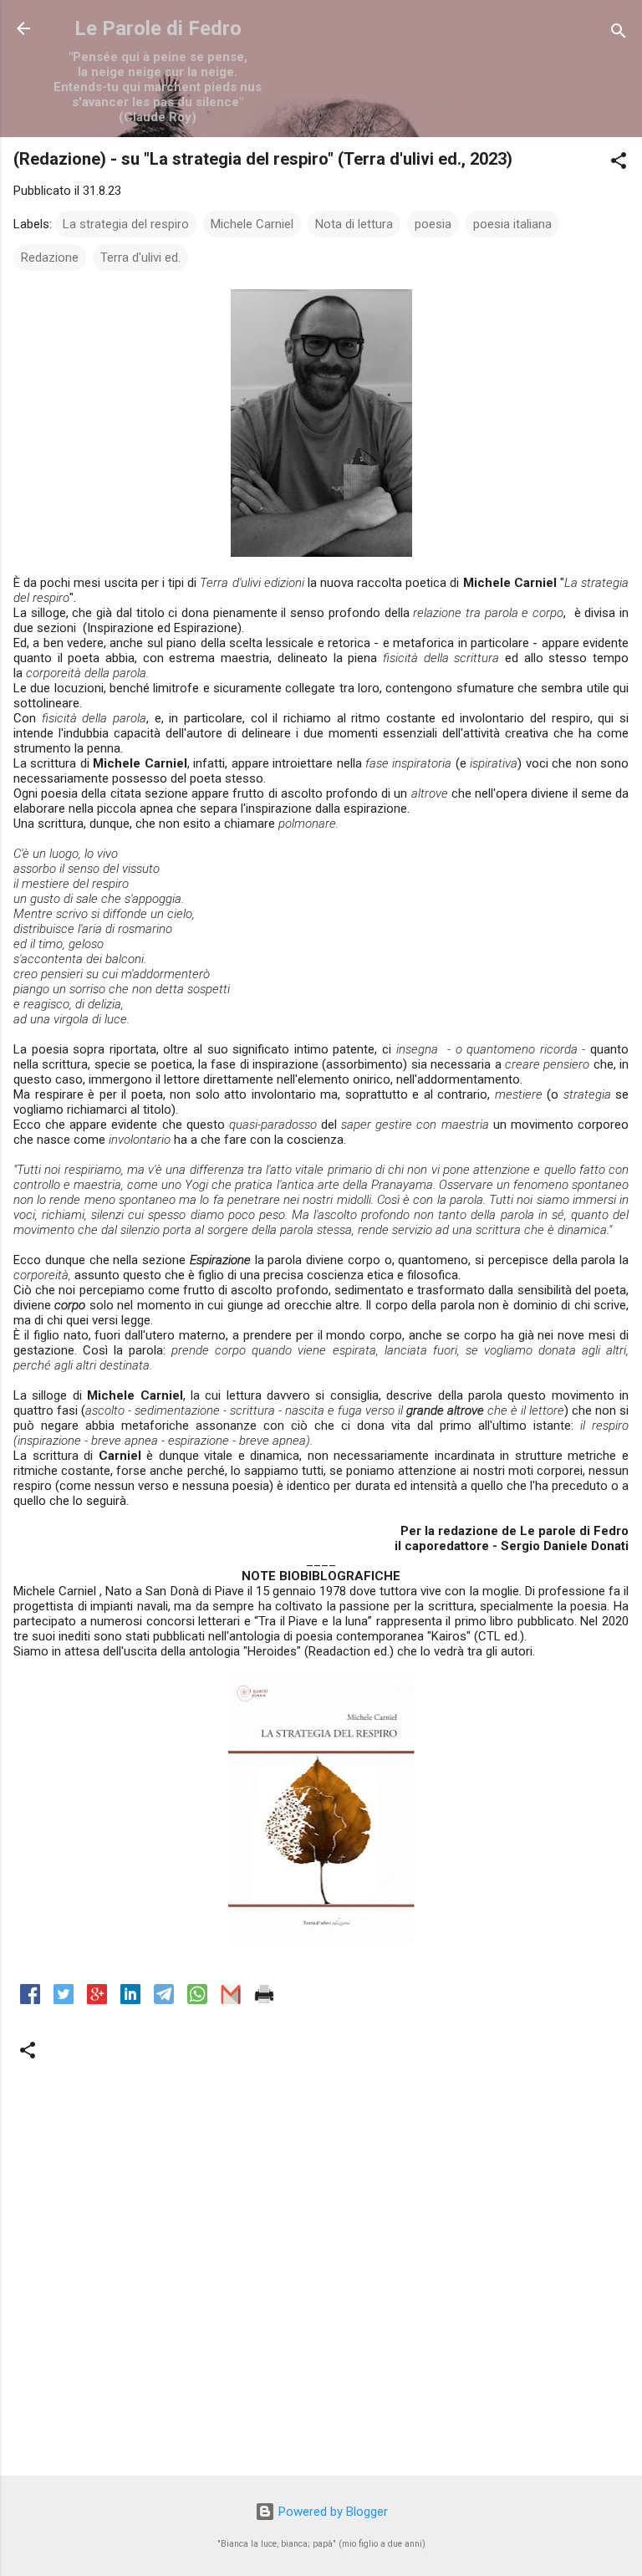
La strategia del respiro (126, 224)
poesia (433, 224)
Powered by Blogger (331, 2512)
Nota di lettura (354, 224)
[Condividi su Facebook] (30, 2000)
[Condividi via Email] (231, 2000)
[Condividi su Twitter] (64, 2000)
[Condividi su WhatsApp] (197, 2000)
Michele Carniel (252, 224)
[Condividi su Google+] (97, 2000)
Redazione (50, 258)
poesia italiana (512, 224)
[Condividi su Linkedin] (130, 2000)
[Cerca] (619, 34)
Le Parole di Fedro (158, 28)
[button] (619, 163)
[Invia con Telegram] (164, 2000)
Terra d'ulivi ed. (140, 258)
